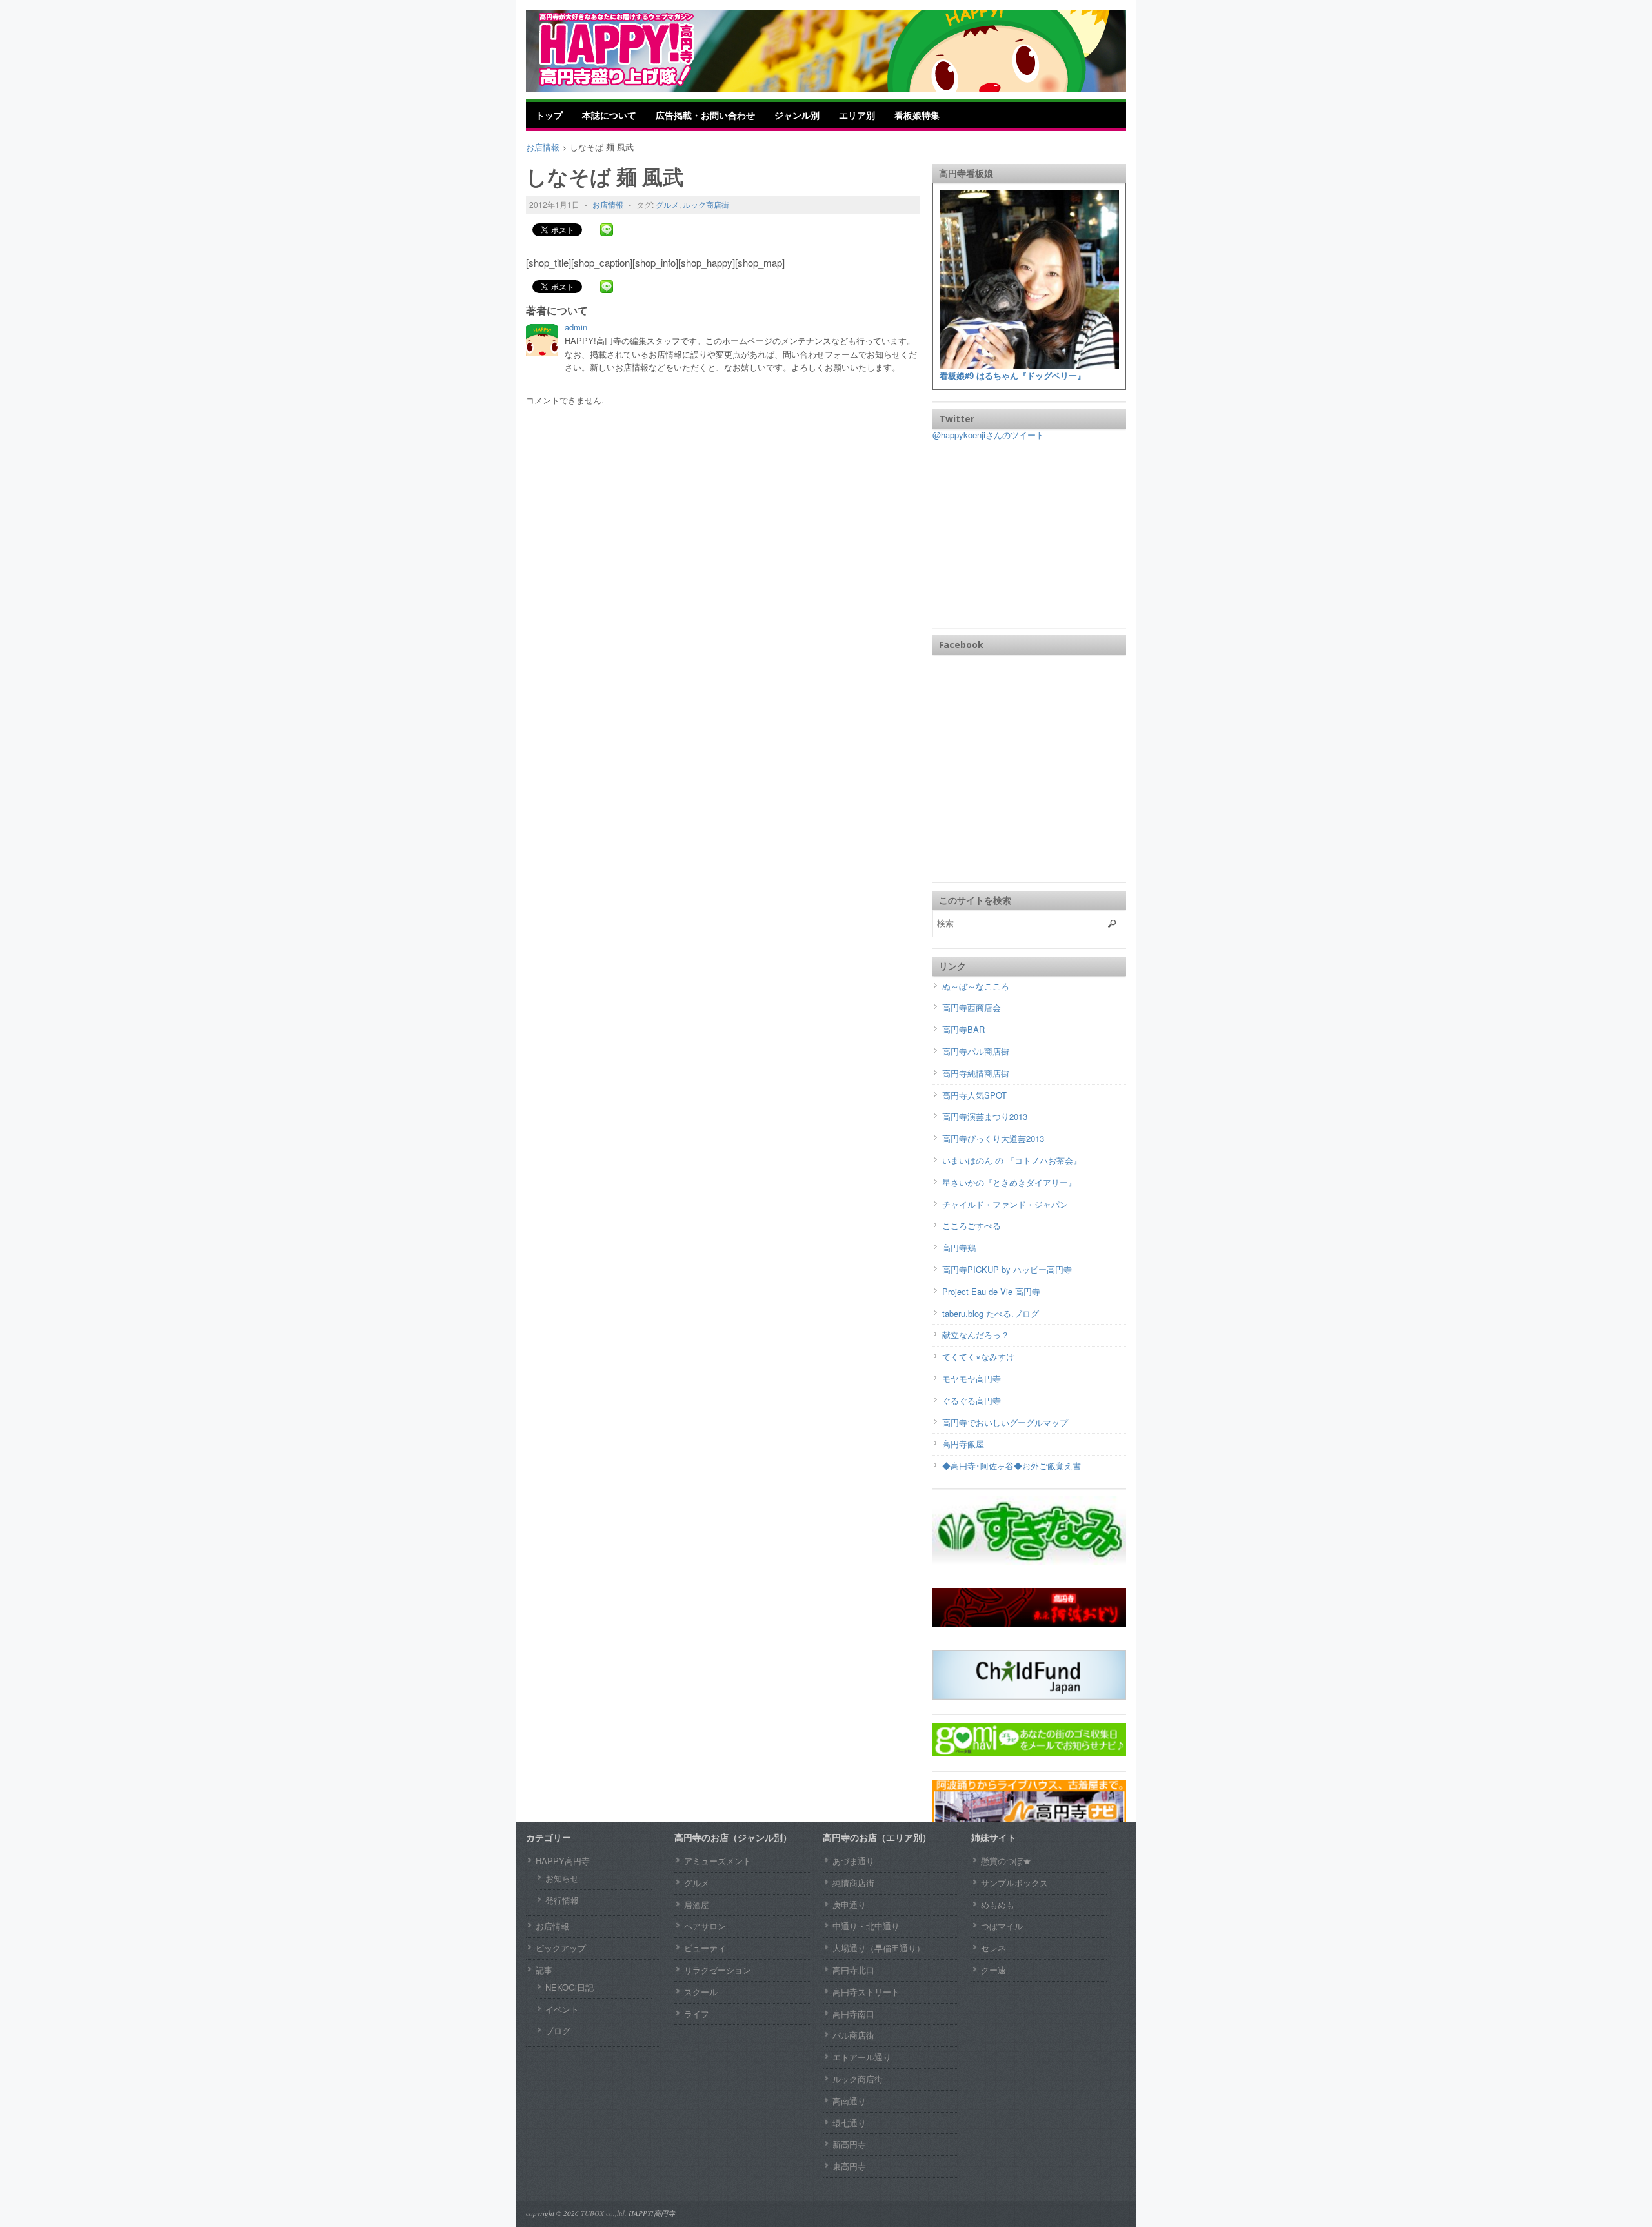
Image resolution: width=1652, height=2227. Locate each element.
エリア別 (857, 115)
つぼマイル (1002, 1926)
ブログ (558, 2030)
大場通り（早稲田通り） (879, 1948)
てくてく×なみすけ (978, 1357)
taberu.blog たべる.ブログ (991, 1313)
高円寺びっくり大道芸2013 (993, 1138)
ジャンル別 (797, 115)
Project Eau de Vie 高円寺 (991, 1291)
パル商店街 (853, 2035)
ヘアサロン (705, 1926)
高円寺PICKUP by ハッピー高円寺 (1007, 1269)
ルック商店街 (706, 204)
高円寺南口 (853, 2014)
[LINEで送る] (607, 229)
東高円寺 (849, 2166)
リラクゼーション (718, 1970)
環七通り (849, 2123)
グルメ (667, 204)
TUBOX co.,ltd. (604, 2213)
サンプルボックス (1014, 1883)
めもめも (998, 1905)
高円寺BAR (963, 1029)
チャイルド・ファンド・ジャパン (1005, 1204)
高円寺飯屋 (963, 1444)
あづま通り (853, 1861)
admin (576, 327)
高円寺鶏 (959, 1247)
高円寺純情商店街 (976, 1073)
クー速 (993, 1970)
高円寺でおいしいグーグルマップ (1005, 1422)
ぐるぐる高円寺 (972, 1400)
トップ (549, 115)
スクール (701, 1992)
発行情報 (562, 1900)
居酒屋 (697, 1905)
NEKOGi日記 (569, 1987)
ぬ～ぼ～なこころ (976, 986)
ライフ (697, 2014)
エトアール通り (862, 2057)
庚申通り (849, 1905)
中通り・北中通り (866, 1926)
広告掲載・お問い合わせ (705, 115)
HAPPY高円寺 (563, 1861)
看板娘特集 (917, 115)
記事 (544, 1970)
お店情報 (608, 204)
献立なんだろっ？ (976, 1335)
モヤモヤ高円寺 (972, 1378)
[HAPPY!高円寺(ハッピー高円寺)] (636, 49)
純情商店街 (853, 1883)
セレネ (993, 1948)
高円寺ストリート (866, 1992)
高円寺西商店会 (972, 1007)
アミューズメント (718, 1861)
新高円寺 (849, 2144)
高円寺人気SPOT (974, 1095)
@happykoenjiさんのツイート (988, 435)
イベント (562, 2009)
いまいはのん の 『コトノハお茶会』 (1012, 1160)
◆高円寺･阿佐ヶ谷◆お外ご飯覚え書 (1012, 1466)
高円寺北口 (853, 1970)
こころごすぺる (972, 1225)
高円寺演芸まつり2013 (985, 1116)
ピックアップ (561, 1948)
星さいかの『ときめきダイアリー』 (1009, 1182)
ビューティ (705, 1948)
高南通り (849, 2101)
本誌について (609, 115)
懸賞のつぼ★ (1006, 1861)
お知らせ (562, 1878)
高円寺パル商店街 (976, 1051)
